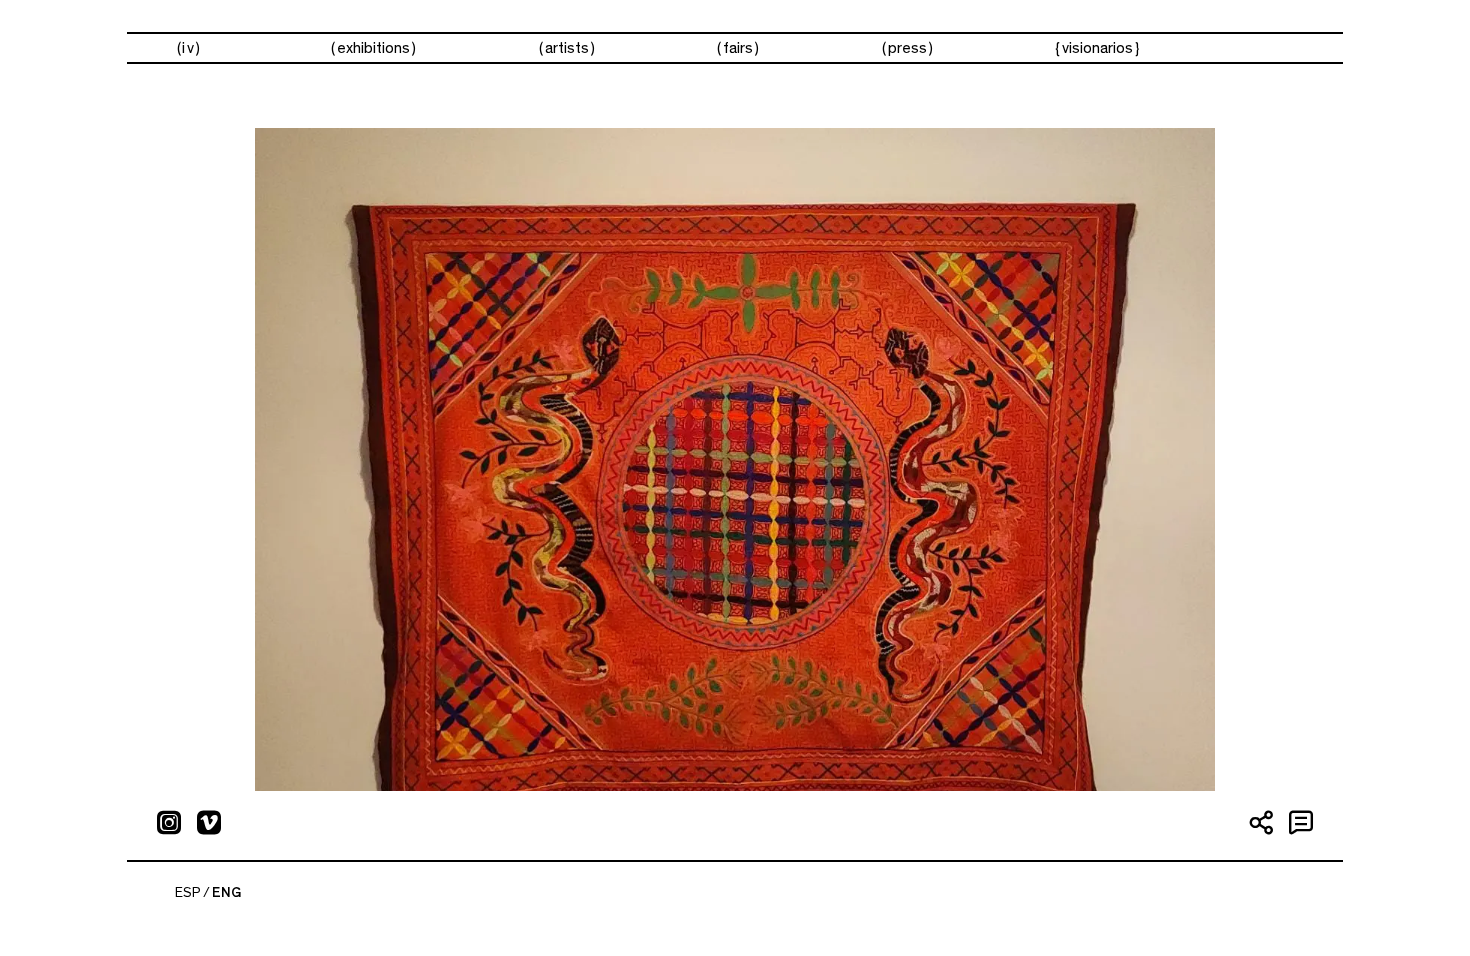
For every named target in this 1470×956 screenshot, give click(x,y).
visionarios (1097, 48)
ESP (188, 893)
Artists (567, 48)
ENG (226, 893)
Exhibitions (373, 48)
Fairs (738, 48)
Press (907, 48)
